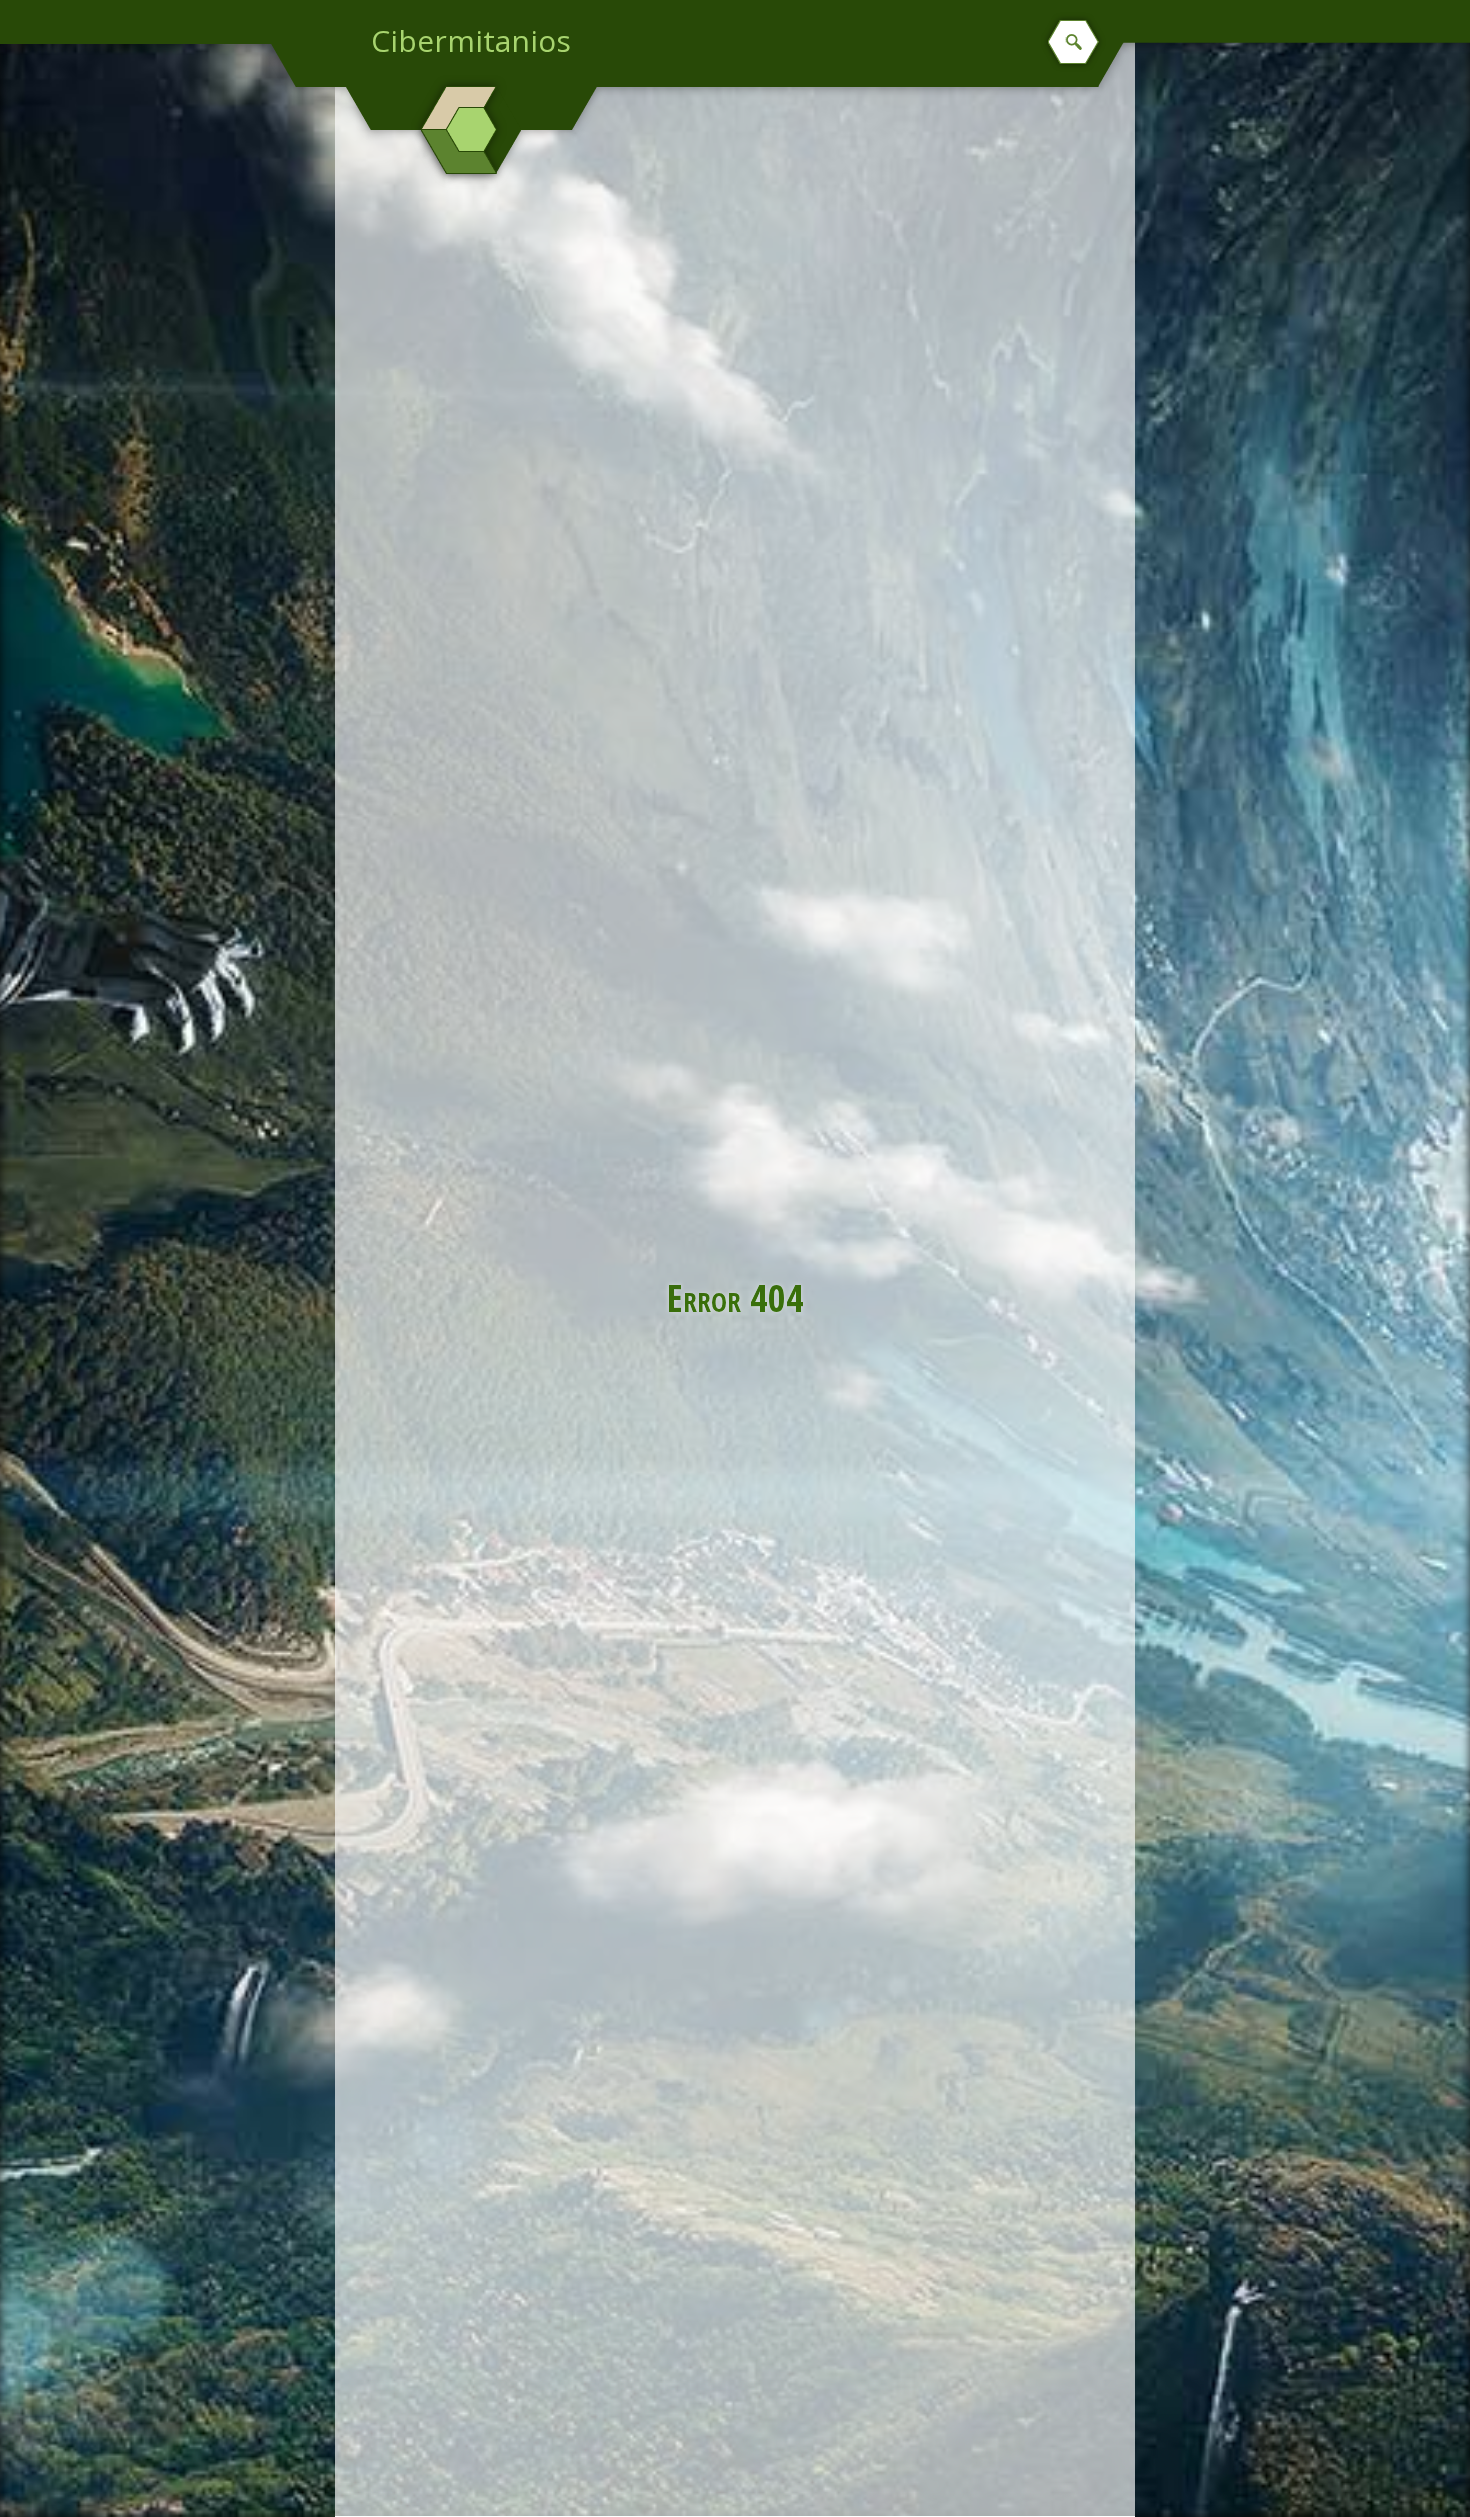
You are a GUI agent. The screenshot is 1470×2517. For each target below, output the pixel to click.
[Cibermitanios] (471, 130)
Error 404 (735, 1297)
